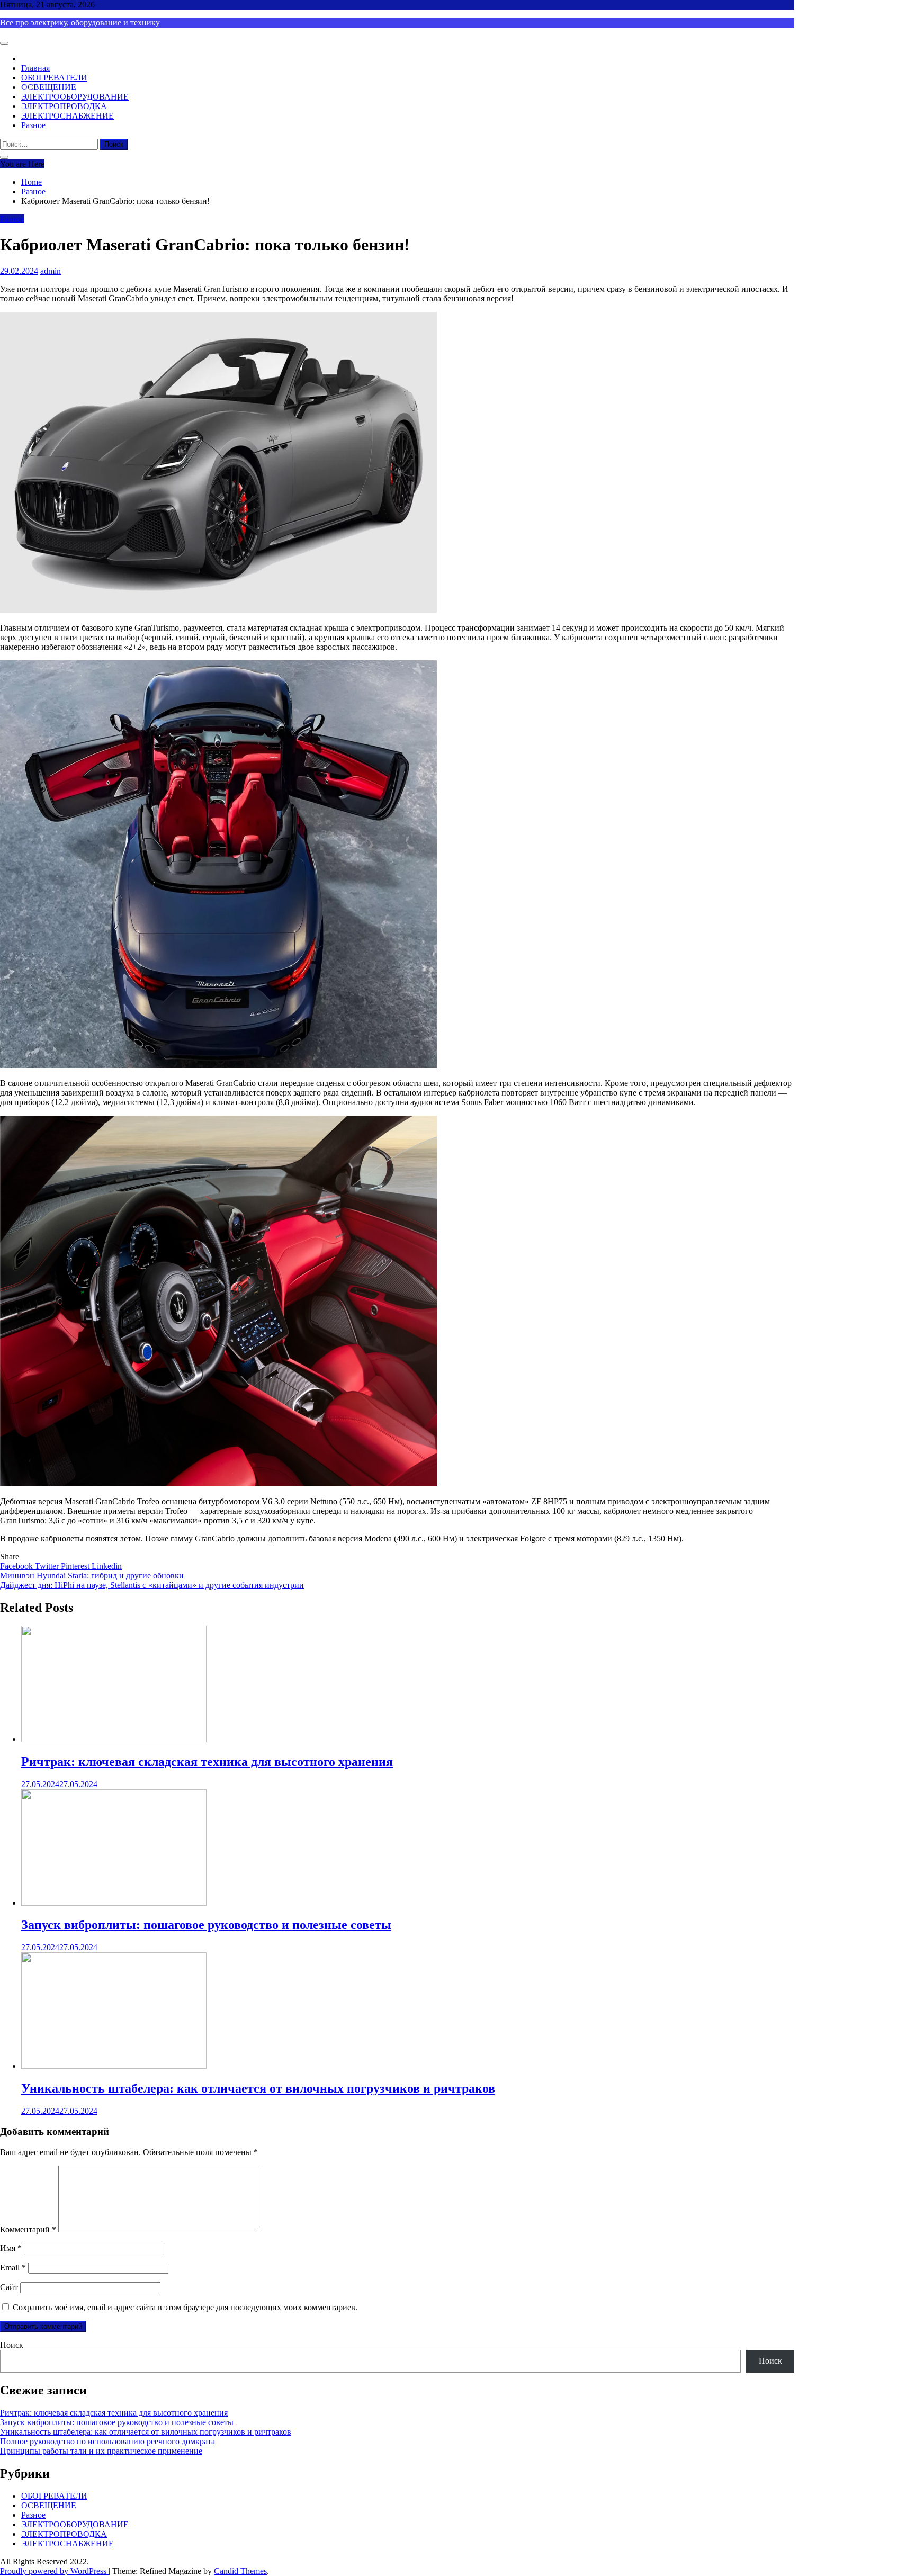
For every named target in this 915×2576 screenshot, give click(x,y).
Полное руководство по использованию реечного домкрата (107, 2441)
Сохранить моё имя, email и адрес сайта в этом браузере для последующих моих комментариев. (185, 2307)
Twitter (48, 1566)
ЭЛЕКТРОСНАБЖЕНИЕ (68, 116)
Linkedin (107, 1566)
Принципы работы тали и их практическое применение (101, 2451)
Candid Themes (240, 2571)
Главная (35, 68)
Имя (11, 2248)
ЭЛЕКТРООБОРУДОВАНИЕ (75, 97)
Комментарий (28, 2229)
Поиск (12, 2345)
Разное (33, 125)
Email (13, 2268)
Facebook (17, 1566)
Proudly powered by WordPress (54, 2571)
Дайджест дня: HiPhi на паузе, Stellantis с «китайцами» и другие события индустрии (152, 1585)
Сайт (9, 2287)
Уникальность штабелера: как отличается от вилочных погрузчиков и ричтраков (258, 2088)
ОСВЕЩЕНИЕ (49, 87)
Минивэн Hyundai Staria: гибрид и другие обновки (92, 1576)
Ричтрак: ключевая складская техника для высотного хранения (207, 1762)
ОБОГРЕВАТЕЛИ (54, 78)
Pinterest (76, 1566)
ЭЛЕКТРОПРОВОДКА (64, 106)
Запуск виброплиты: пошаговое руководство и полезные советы (206, 1925)
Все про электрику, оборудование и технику (80, 23)
